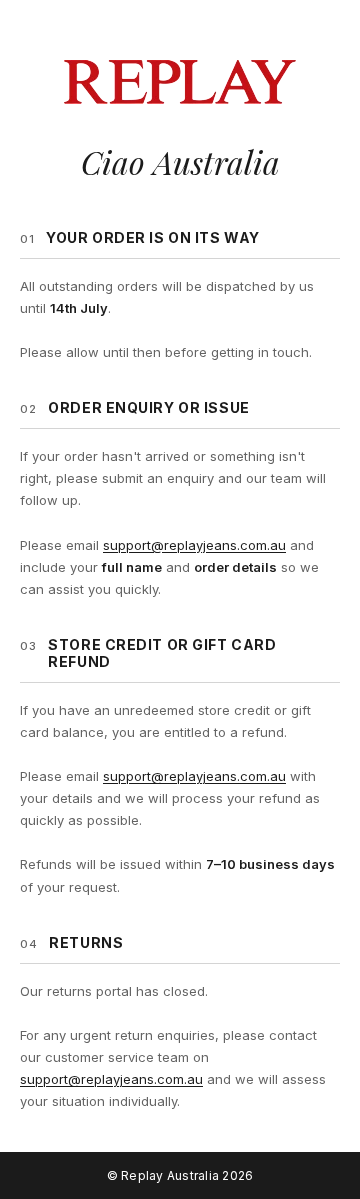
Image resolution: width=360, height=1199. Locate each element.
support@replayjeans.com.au (194, 545)
